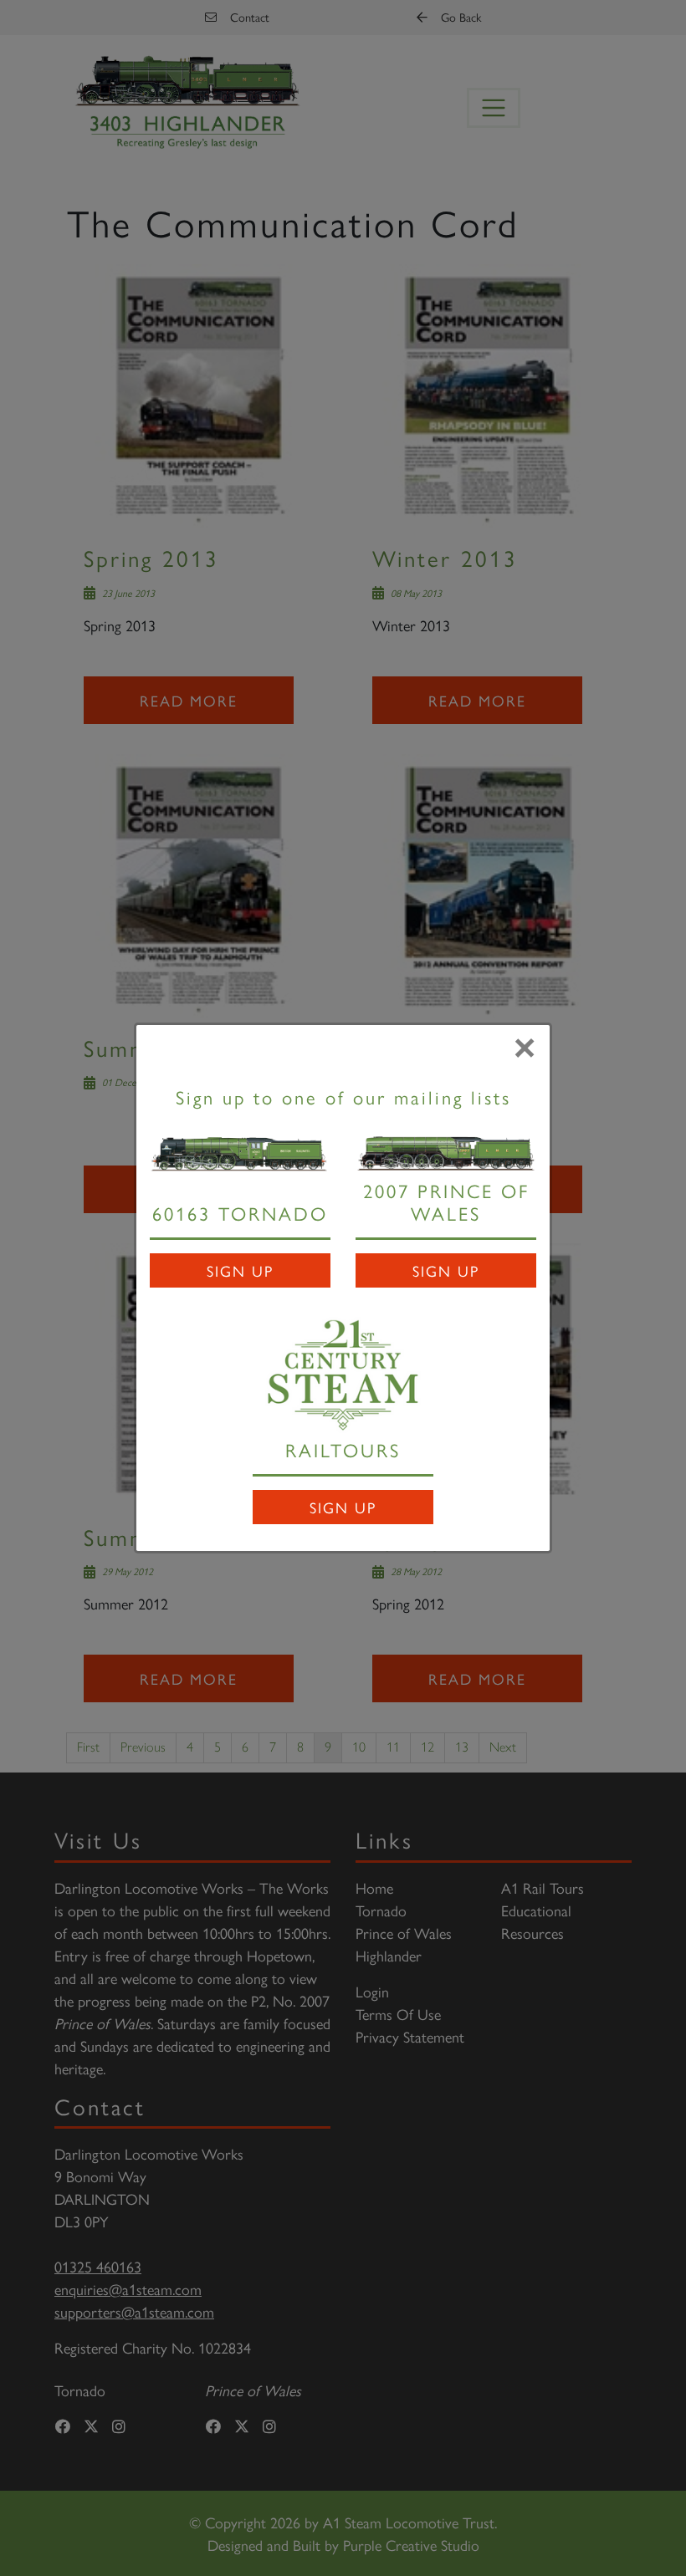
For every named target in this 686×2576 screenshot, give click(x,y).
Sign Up (240, 1270)
